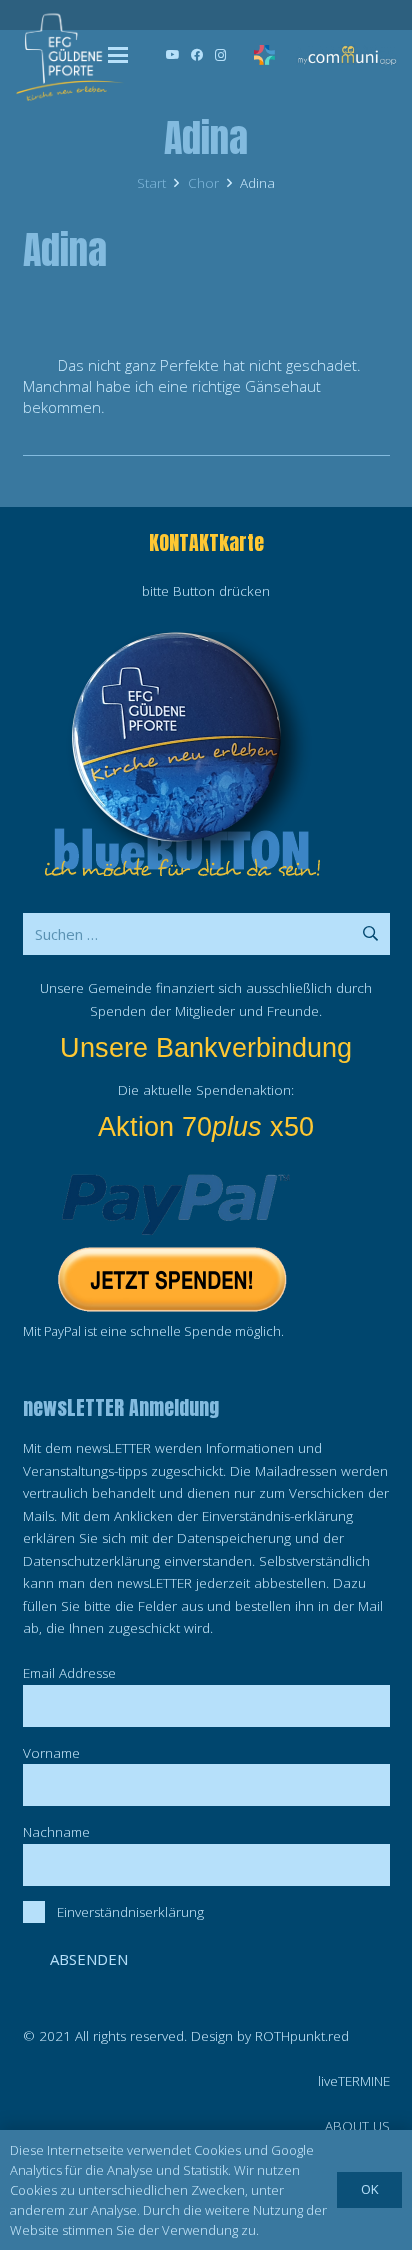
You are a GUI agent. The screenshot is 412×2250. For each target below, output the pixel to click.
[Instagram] (221, 55)
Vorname (51, 1753)
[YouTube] (173, 55)
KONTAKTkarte (206, 542)
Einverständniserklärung (130, 1912)
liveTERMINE (354, 2081)
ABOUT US (357, 2126)
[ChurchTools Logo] (264, 55)
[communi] (346, 55)
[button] (118, 55)
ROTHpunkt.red (302, 2036)
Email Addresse (69, 1673)
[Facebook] (197, 55)
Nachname (56, 1832)
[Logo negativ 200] (69, 55)
